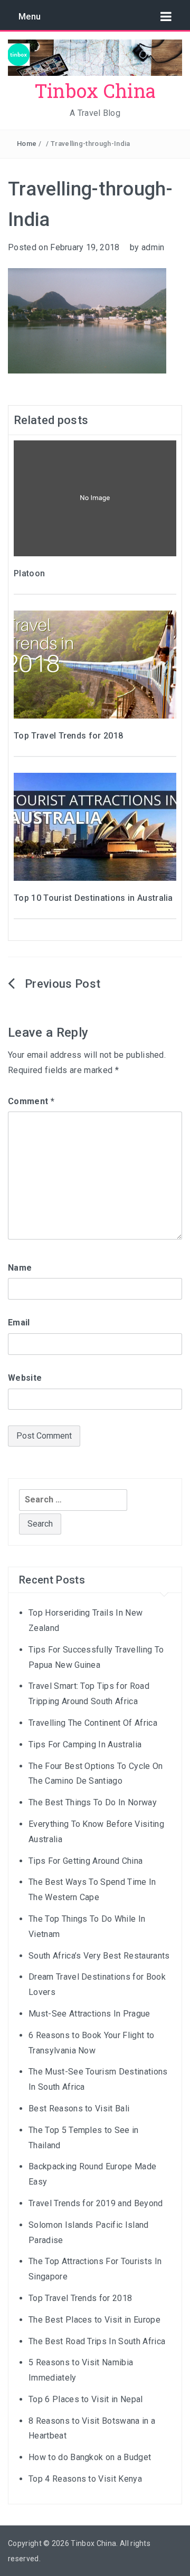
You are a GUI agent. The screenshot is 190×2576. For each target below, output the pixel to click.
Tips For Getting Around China (85, 1861)
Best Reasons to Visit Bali (79, 2108)
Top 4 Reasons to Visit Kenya (85, 2479)
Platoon (29, 573)
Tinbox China (95, 91)
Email (19, 1323)
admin (153, 247)
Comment (31, 1101)
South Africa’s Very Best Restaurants (99, 1956)
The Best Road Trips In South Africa (97, 2341)
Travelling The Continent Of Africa (93, 1723)
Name (20, 1268)
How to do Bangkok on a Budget (90, 2457)
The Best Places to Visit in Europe (94, 2320)
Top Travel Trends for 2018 (68, 736)
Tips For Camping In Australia (85, 1744)
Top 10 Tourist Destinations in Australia (93, 898)
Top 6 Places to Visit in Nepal (86, 2399)
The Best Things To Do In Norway (93, 1802)
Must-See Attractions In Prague (89, 2014)
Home (27, 144)
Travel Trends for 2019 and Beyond (96, 2203)
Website (25, 1378)
